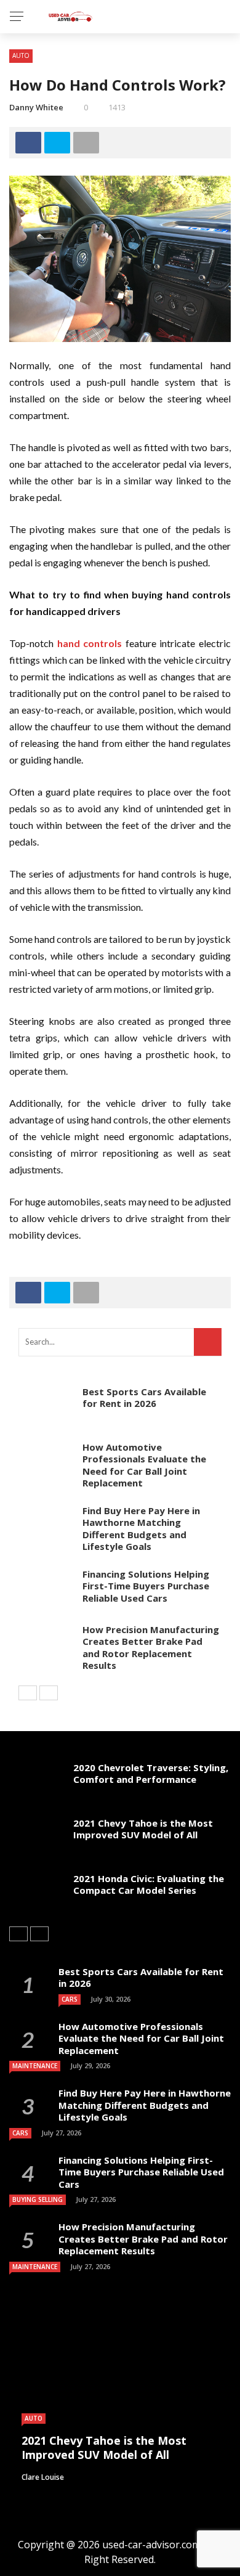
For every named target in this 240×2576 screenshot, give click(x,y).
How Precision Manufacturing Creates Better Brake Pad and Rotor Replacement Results (151, 1648)
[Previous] (28, 1693)
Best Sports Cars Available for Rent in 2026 (144, 1398)
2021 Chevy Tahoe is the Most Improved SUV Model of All (143, 1829)
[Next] (49, 1693)
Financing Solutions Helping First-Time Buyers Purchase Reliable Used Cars (146, 1586)
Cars (70, 1999)
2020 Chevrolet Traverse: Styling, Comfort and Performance (151, 1774)
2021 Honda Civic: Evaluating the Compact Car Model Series (149, 1885)
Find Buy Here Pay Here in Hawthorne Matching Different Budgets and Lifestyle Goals (141, 1529)
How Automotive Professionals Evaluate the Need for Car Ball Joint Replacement (144, 1465)
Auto (21, 55)
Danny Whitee (36, 107)
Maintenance (35, 2066)
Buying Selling (38, 2199)
